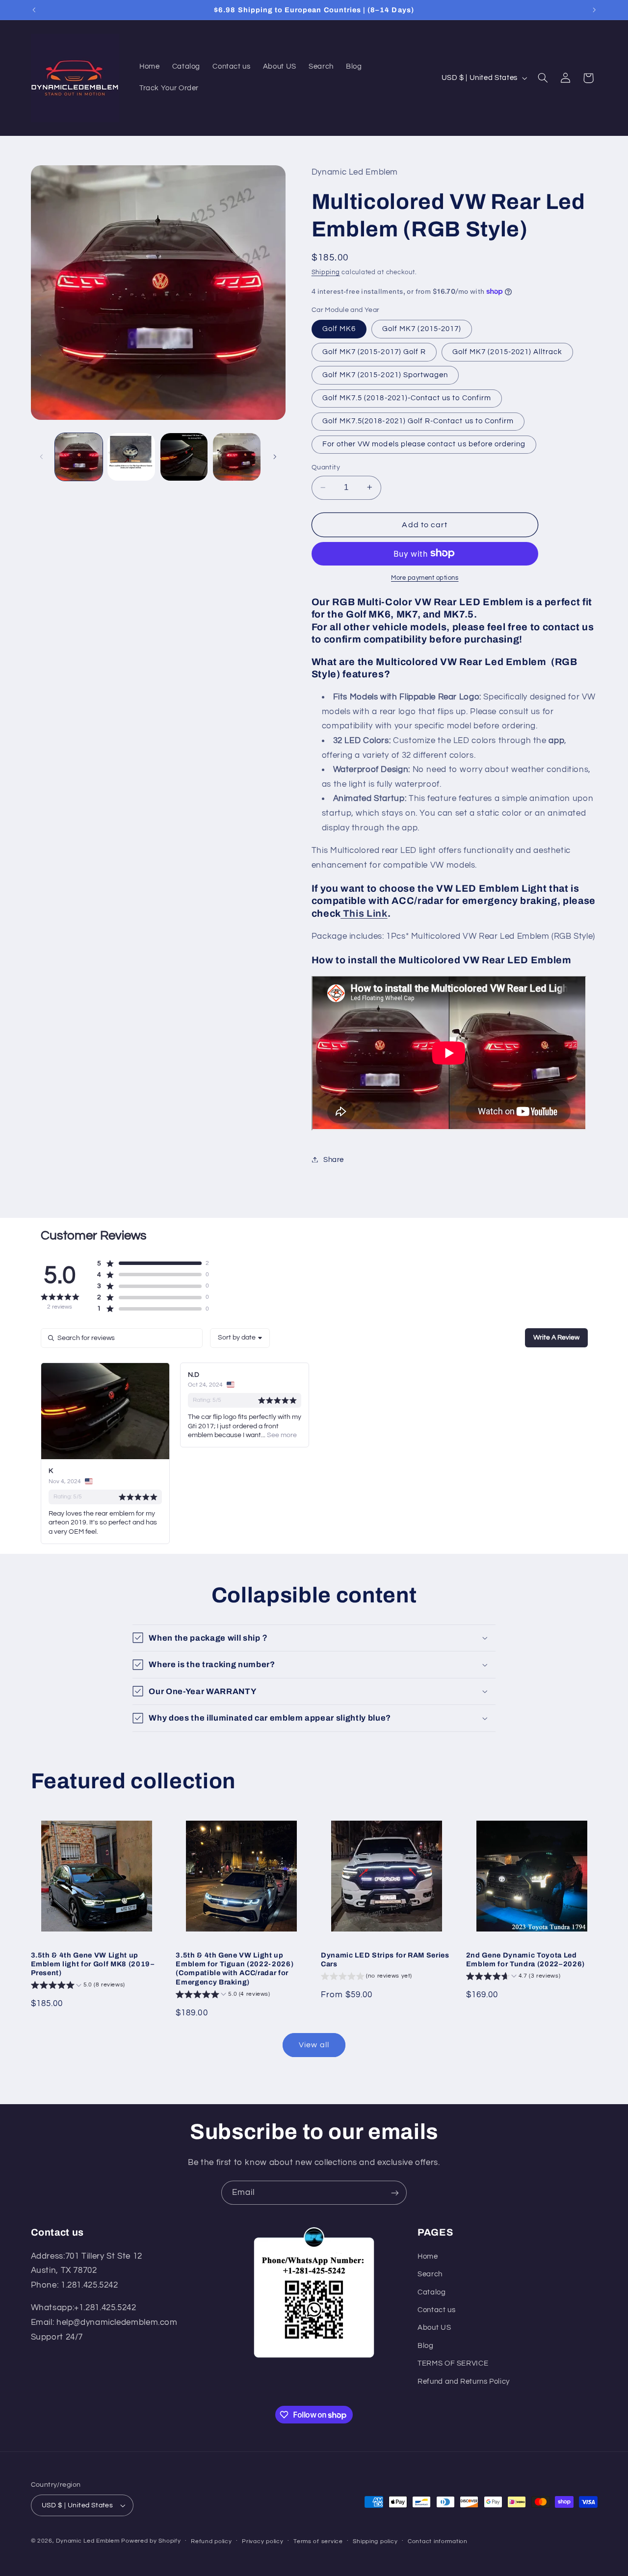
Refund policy (211, 2541)
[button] (543, 78)
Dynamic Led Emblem (89, 2541)
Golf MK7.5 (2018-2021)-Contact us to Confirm (407, 398)
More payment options (425, 578)
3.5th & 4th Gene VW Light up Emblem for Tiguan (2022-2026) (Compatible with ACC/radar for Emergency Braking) (235, 1968)
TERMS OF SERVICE (453, 2363)
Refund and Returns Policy (464, 2381)
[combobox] (240, 1338)
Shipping (326, 272)
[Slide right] (275, 457)
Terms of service (318, 2541)
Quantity (326, 467)
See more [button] (281, 1435)
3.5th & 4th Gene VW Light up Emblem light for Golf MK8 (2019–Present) (93, 1964)
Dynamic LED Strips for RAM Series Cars (385, 1959)
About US (434, 2328)
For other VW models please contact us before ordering (424, 444)
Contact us (436, 2310)
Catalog (432, 2292)
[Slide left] (42, 457)
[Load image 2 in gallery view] (131, 457)
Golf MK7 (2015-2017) (422, 328)
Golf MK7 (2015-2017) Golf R (374, 351)
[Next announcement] (594, 10)
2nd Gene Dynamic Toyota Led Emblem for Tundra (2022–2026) (525, 1959)
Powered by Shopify (151, 2541)
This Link (364, 913)
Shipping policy (375, 2541)
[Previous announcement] (34, 10)
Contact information (438, 2541)
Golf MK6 (339, 328)
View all (314, 2045)
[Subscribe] (395, 2193)
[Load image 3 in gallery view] (184, 457)
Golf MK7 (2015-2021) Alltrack (507, 351)
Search (430, 2274)
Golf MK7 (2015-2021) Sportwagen (385, 374)
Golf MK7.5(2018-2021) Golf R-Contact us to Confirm (418, 421)
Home (428, 2256)
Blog (426, 2346)
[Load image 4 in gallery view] (237, 457)
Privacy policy (262, 2541)
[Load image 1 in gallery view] (79, 457)
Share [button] (334, 1159)
